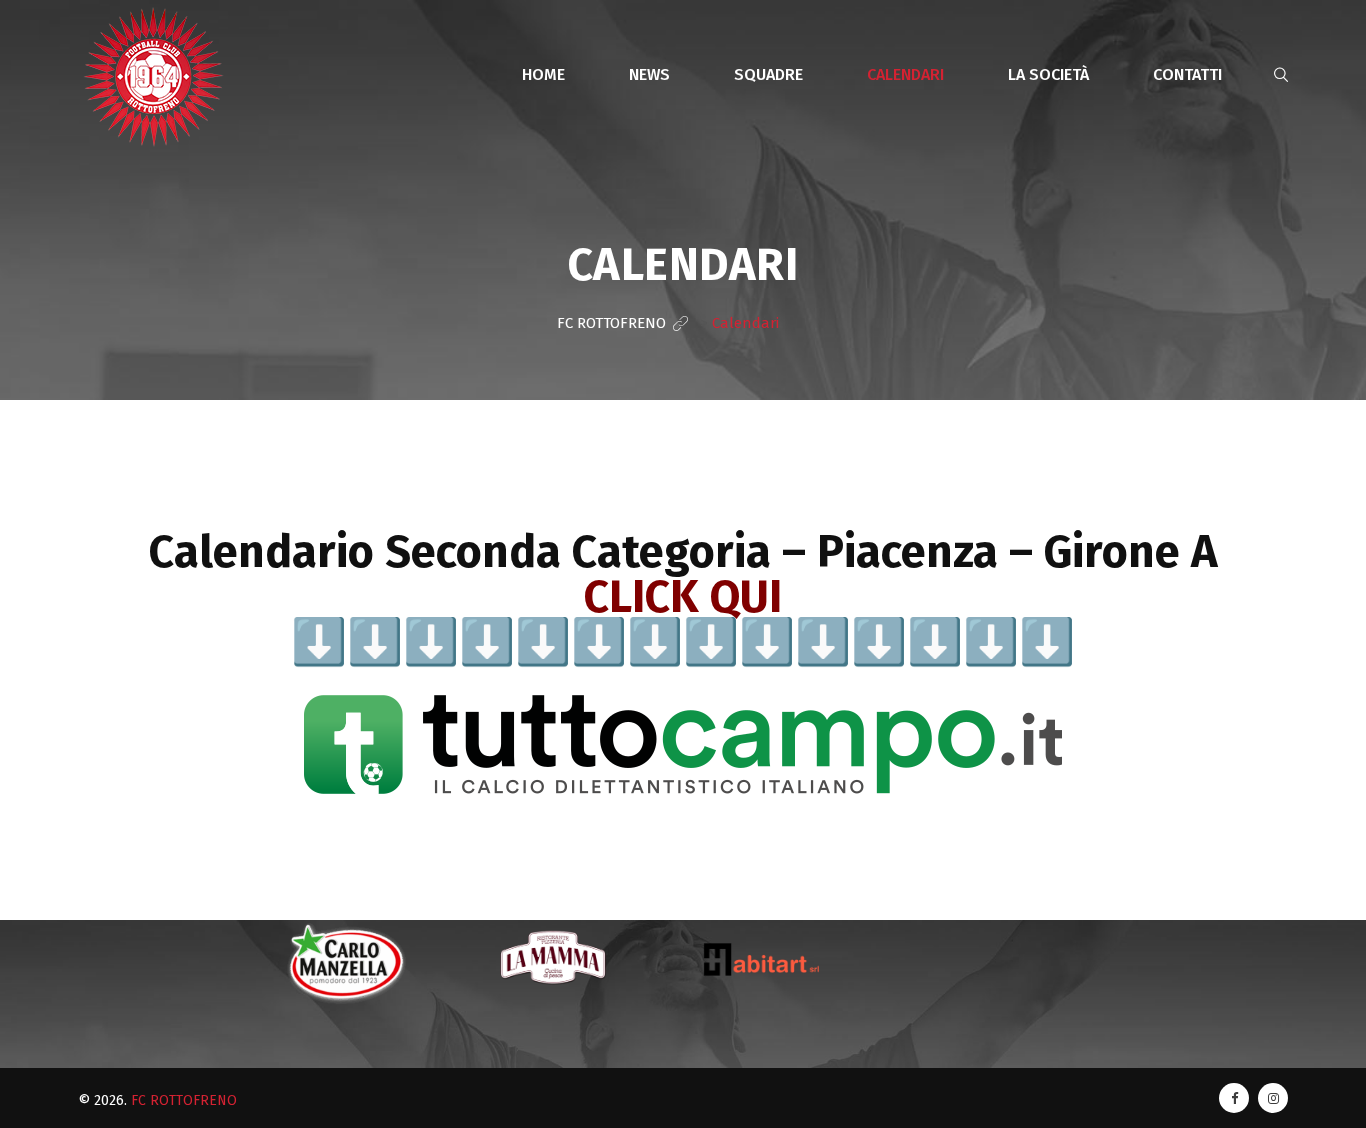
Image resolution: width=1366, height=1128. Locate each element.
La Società (1048, 74)
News (649, 74)
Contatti (1187, 74)
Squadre (768, 74)
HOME (543, 74)
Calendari (905, 74)
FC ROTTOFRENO (184, 1100)
